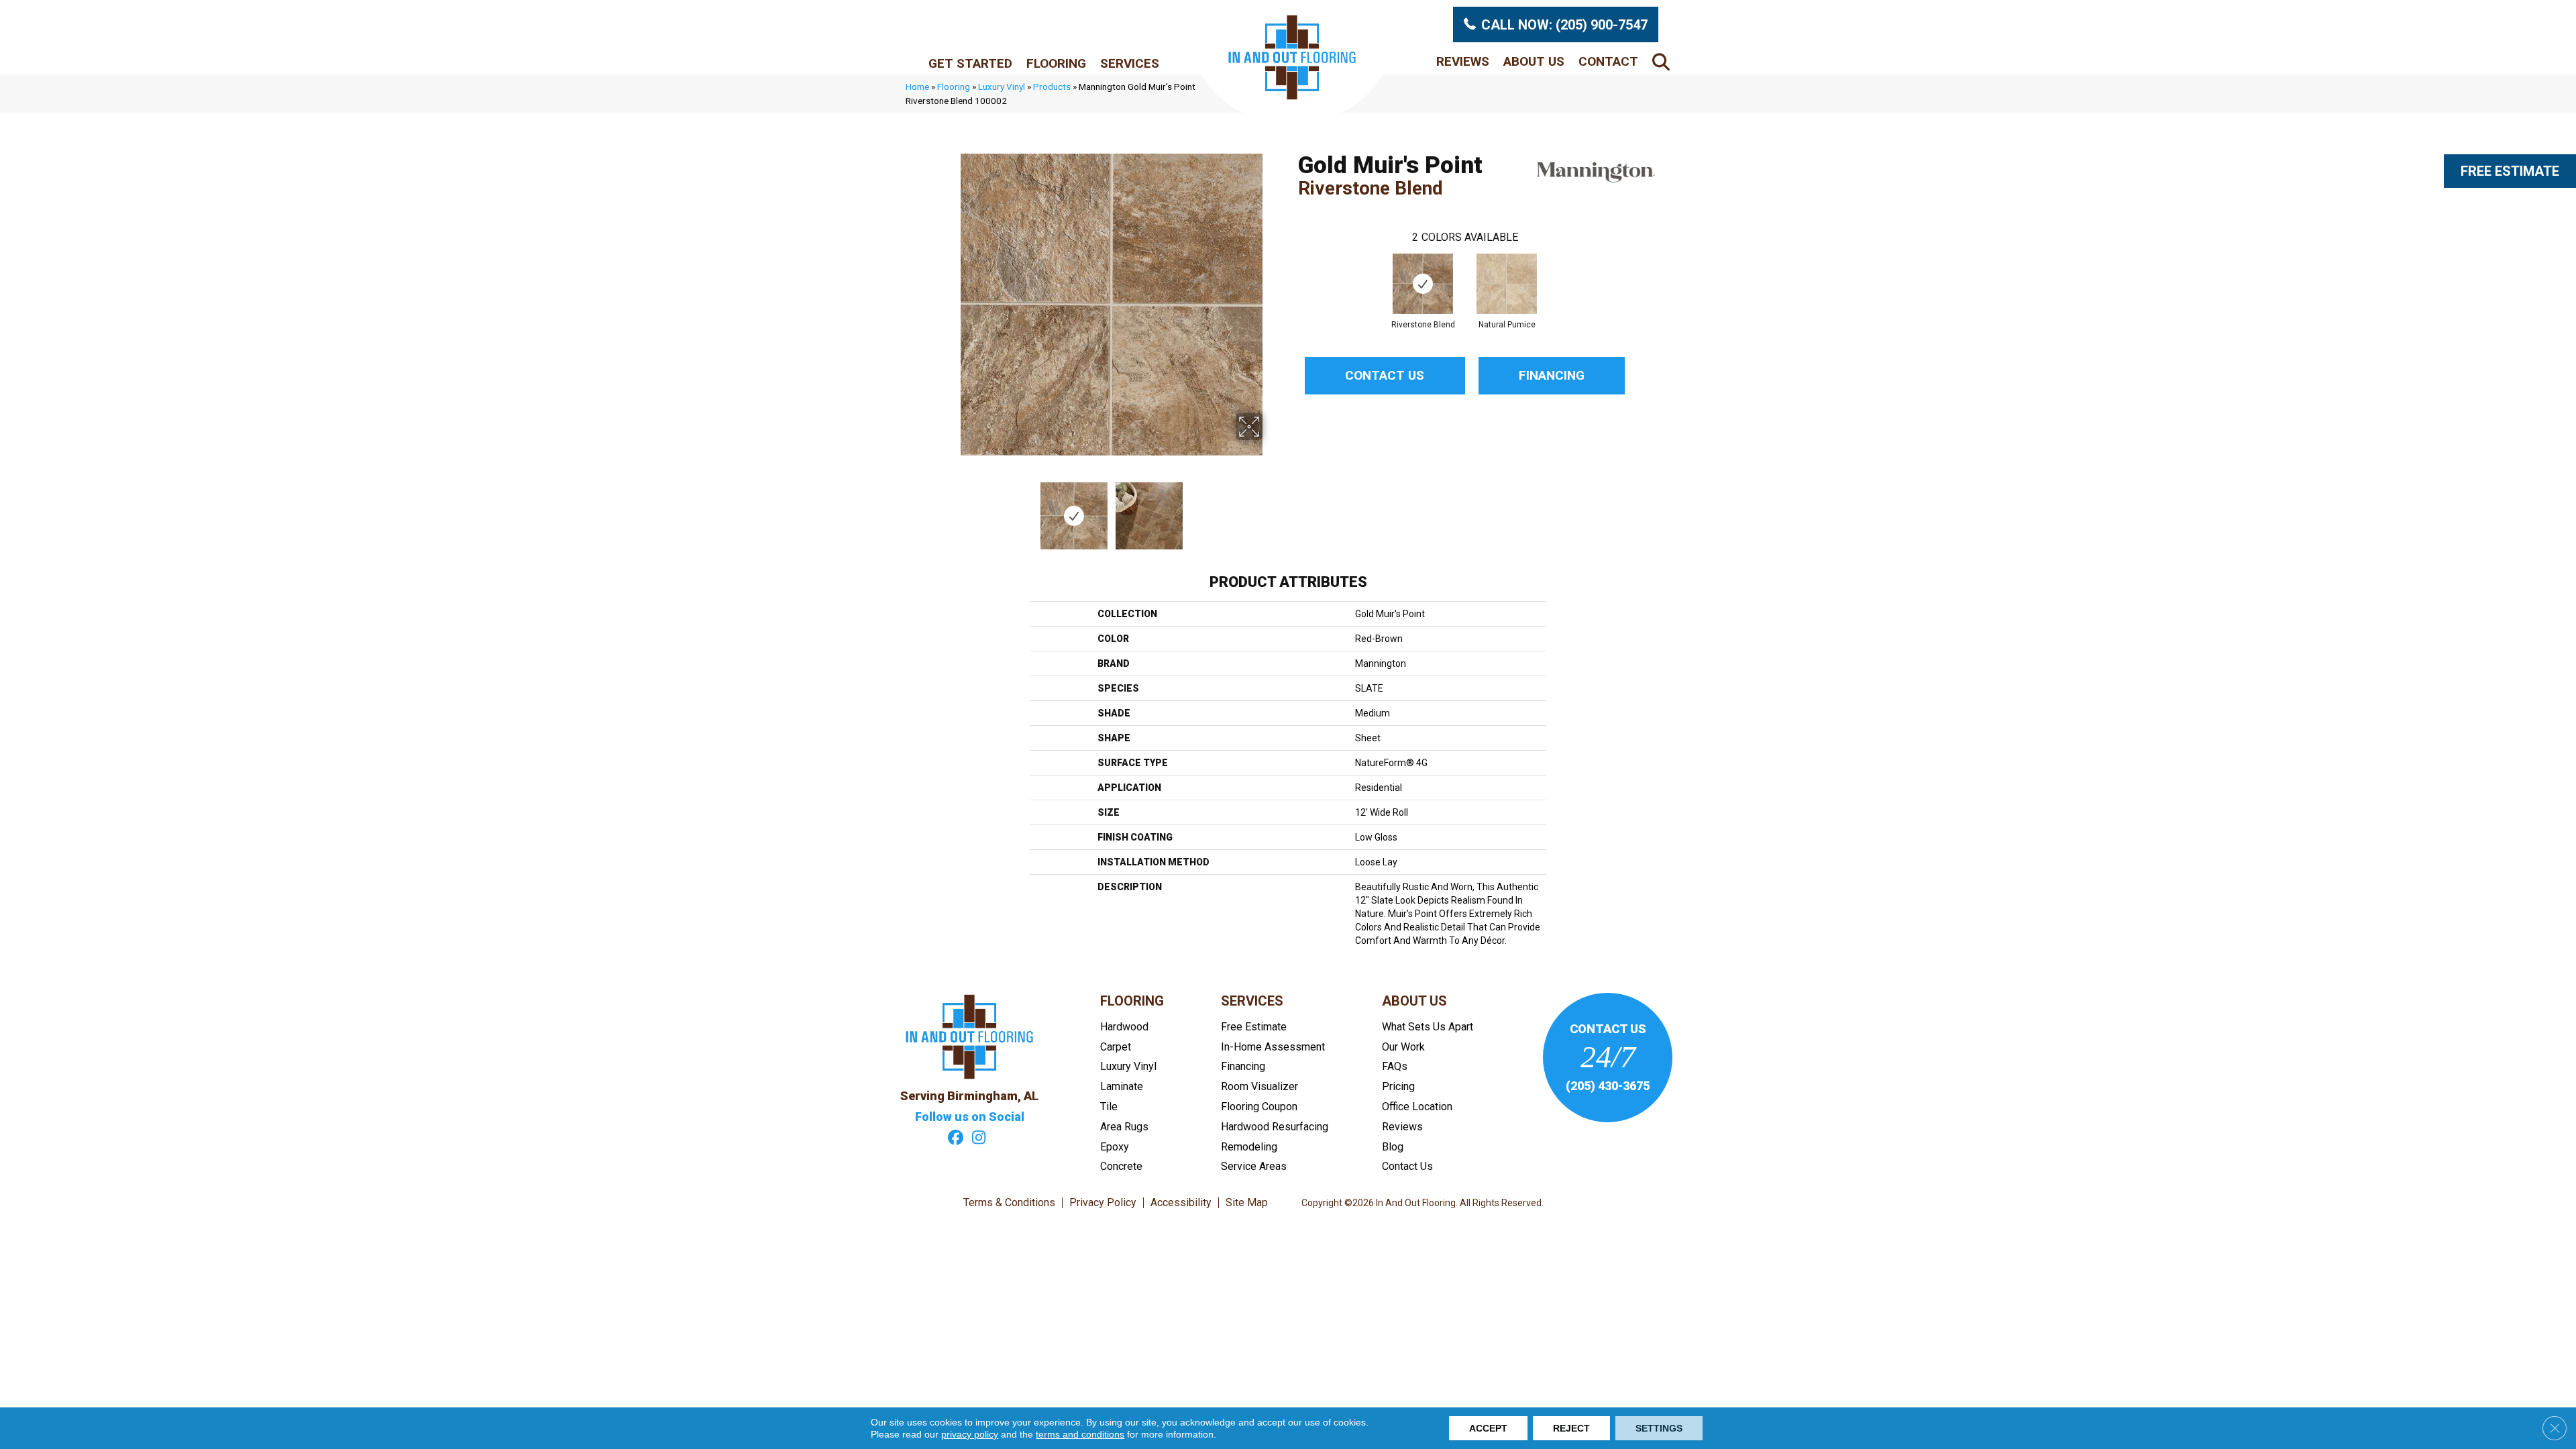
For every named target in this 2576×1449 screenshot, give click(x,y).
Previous (951, 509)
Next (1271, 509)
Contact (1608, 61)
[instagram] (979, 1139)
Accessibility (1181, 1203)
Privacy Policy (1103, 1203)
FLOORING (1132, 1001)
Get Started (970, 63)
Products (1052, 87)
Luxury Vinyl (1002, 87)
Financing (1552, 375)
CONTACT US (1608, 1029)
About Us (1534, 61)
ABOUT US (1414, 1001)
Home (917, 87)
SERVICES (1252, 1001)
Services (1130, 63)
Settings (1659, 1428)
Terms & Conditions (1009, 1203)
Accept (1488, 1428)
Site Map (1247, 1203)
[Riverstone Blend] (1423, 284)
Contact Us (1385, 375)
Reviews (1463, 61)
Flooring (1056, 63)
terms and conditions (1080, 1434)
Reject (1571, 1428)
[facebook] (956, 1139)
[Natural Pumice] (1507, 284)
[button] (1664, 61)
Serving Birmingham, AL (969, 1096)
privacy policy (970, 1434)
